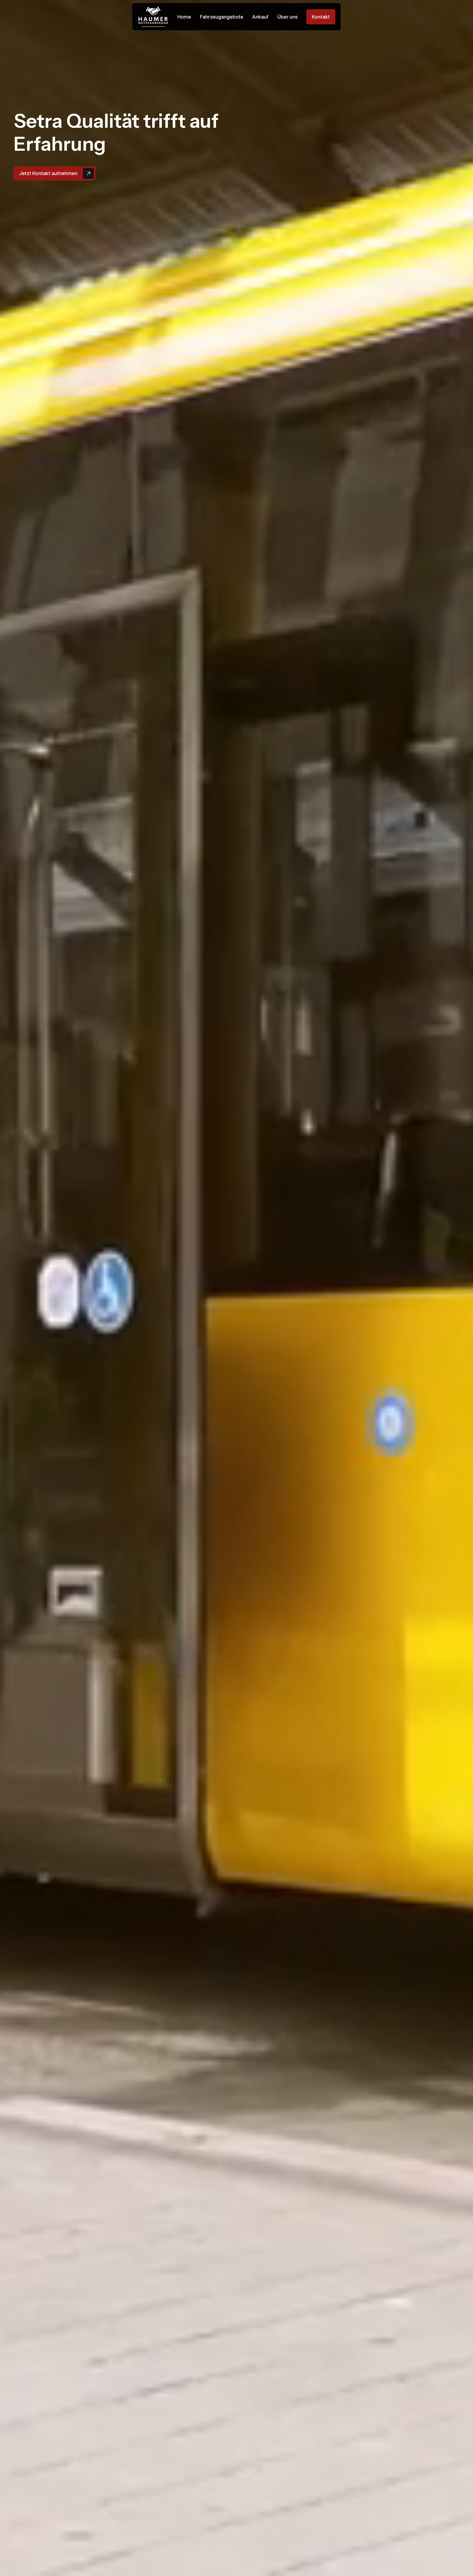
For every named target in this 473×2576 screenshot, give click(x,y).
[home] (153, 17)
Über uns (287, 17)
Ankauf (260, 17)
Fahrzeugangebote (222, 17)
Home (184, 17)
